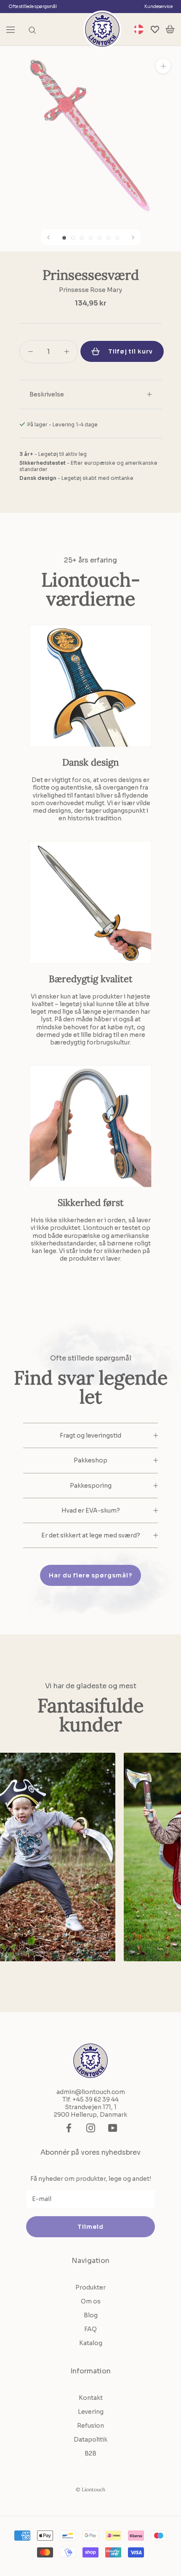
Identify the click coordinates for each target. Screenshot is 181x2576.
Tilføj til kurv (130, 351)
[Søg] (32, 30)
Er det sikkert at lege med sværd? (91, 1535)
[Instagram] (91, 2128)
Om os (91, 2301)
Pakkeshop (90, 1460)
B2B (90, 2453)
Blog (91, 2315)
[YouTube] (113, 2128)
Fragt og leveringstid (90, 1435)
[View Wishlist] (155, 29)
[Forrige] (48, 237)
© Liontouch (90, 2489)
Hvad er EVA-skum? (91, 1510)
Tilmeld (90, 2227)
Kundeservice (158, 7)
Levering (91, 2412)
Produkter (90, 2287)
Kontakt (91, 2398)
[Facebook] (69, 2128)
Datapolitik (90, 2439)
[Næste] (133, 237)
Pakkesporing (91, 1486)
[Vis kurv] (170, 29)
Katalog (91, 2343)
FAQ (90, 2329)
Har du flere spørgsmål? (90, 1575)
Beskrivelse (47, 394)
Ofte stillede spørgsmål (33, 7)
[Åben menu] (11, 29)
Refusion (90, 2426)
